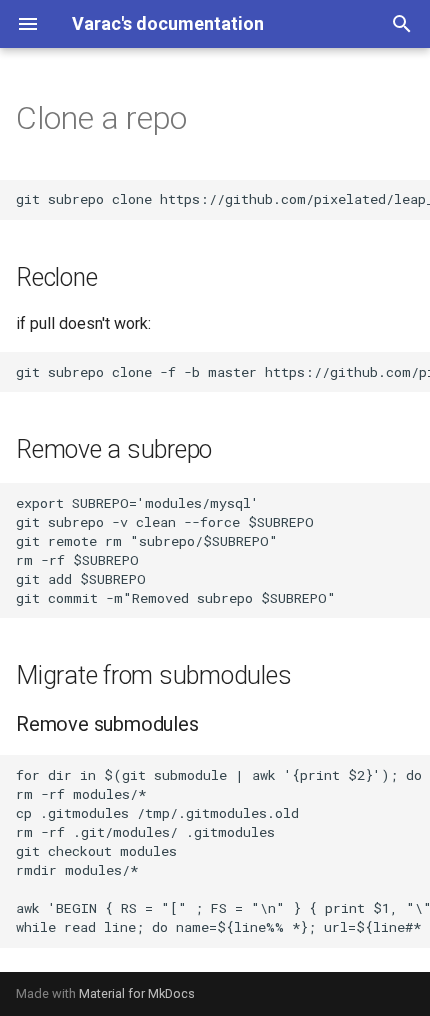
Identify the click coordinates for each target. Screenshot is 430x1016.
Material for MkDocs (137, 993)
